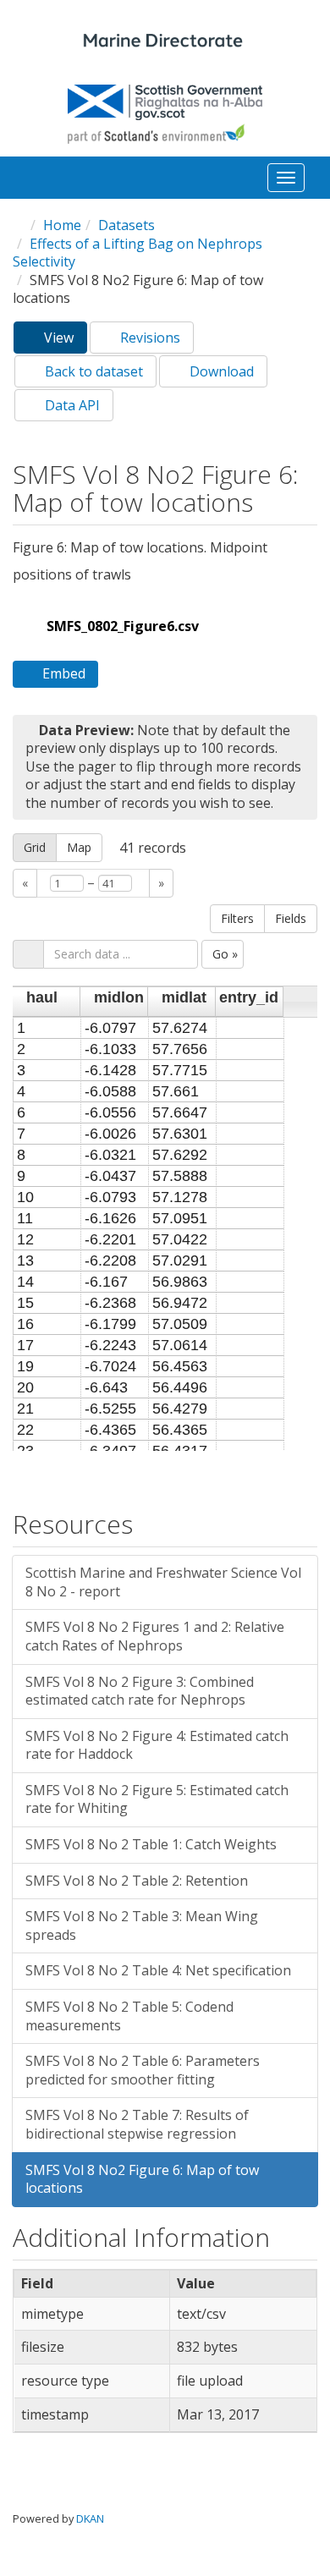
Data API (71, 405)
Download (220, 371)
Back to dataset (92, 371)
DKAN (90, 2518)
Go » (225, 954)
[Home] (165, 42)
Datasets (126, 225)
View (64, 341)
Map (79, 847)
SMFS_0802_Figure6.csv (123, 626)
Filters (237, 918)
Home (62, 225)
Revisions (148, 338)
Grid (35, 847)
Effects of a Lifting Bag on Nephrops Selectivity (137, 253)
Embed (64, 673)
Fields (291, 918)
